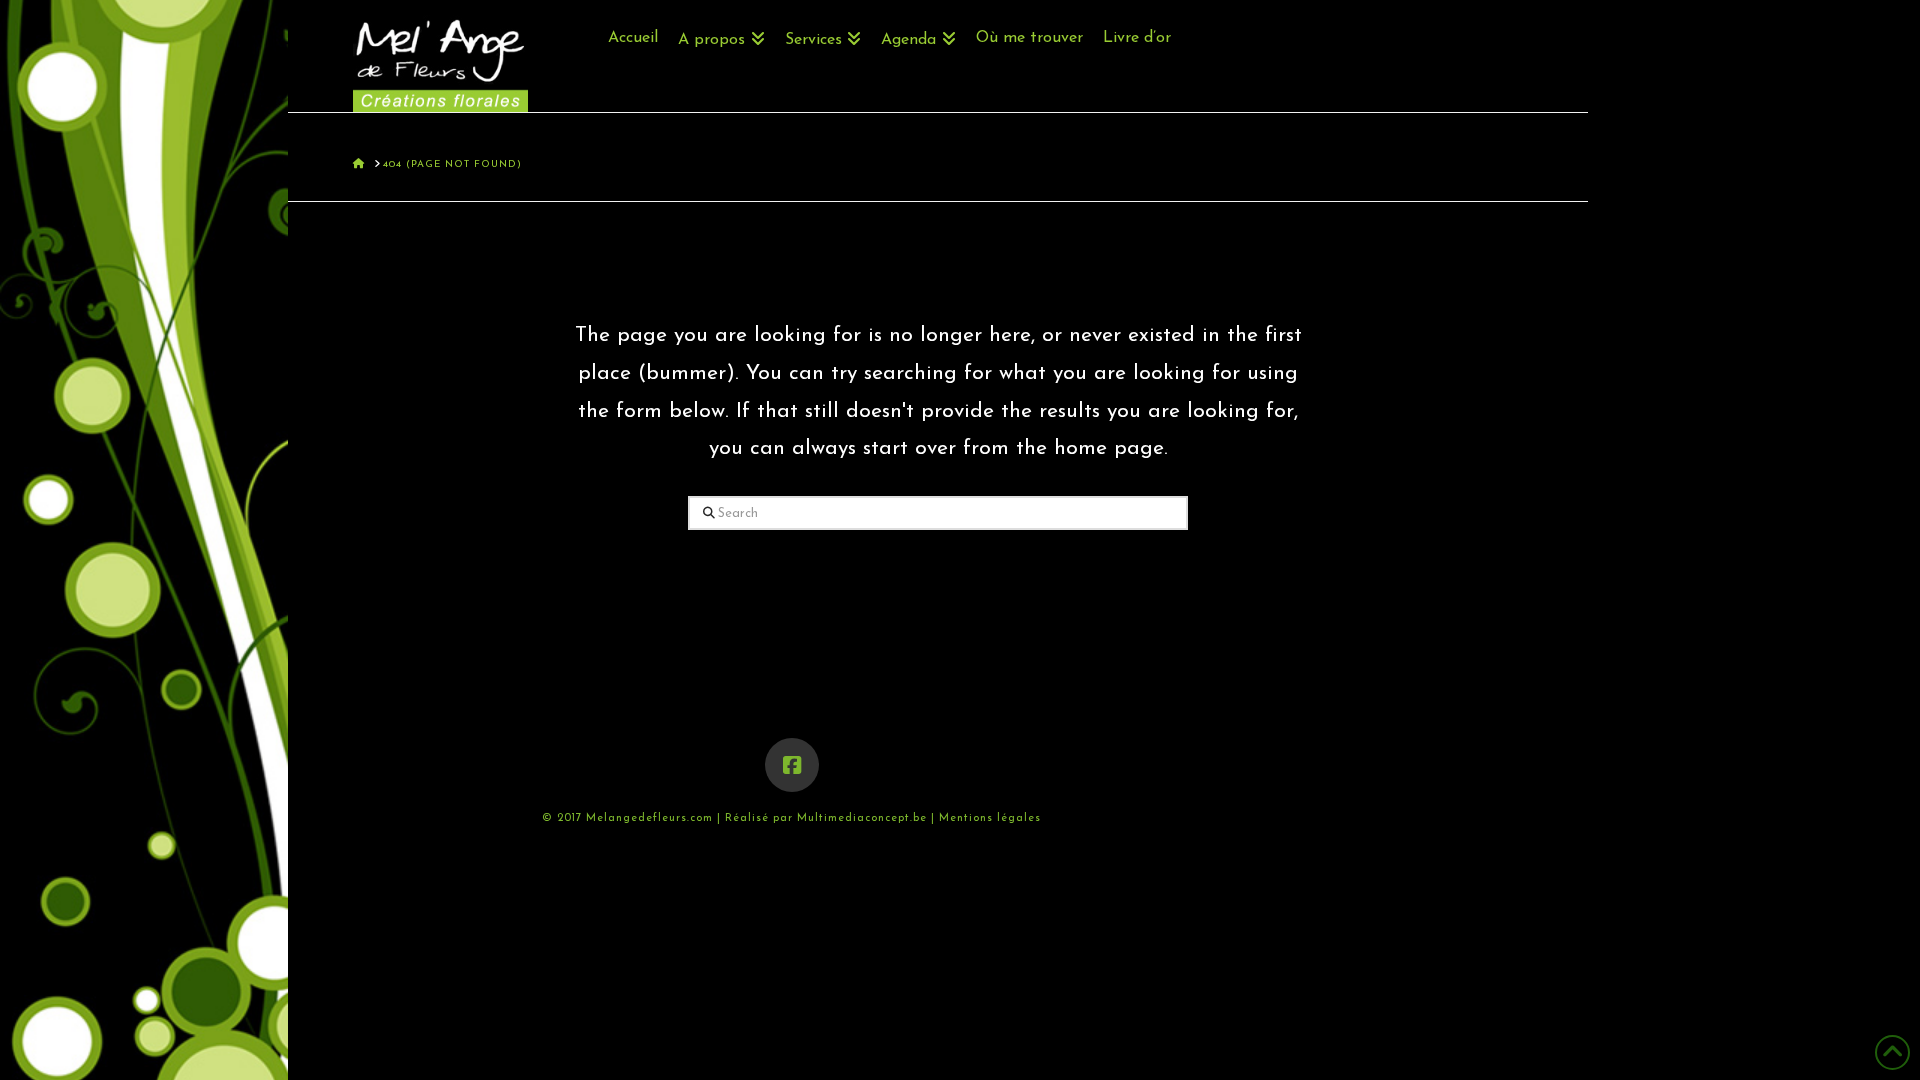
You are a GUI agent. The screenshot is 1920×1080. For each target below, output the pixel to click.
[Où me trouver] (1029, 15)
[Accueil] (633, 15)
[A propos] (721, 15)
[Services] (823, 15)
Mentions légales (990, 818)
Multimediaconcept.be (864, 818)
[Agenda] (918, 15)
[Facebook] (792, 765)
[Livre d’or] (1132, 15)
